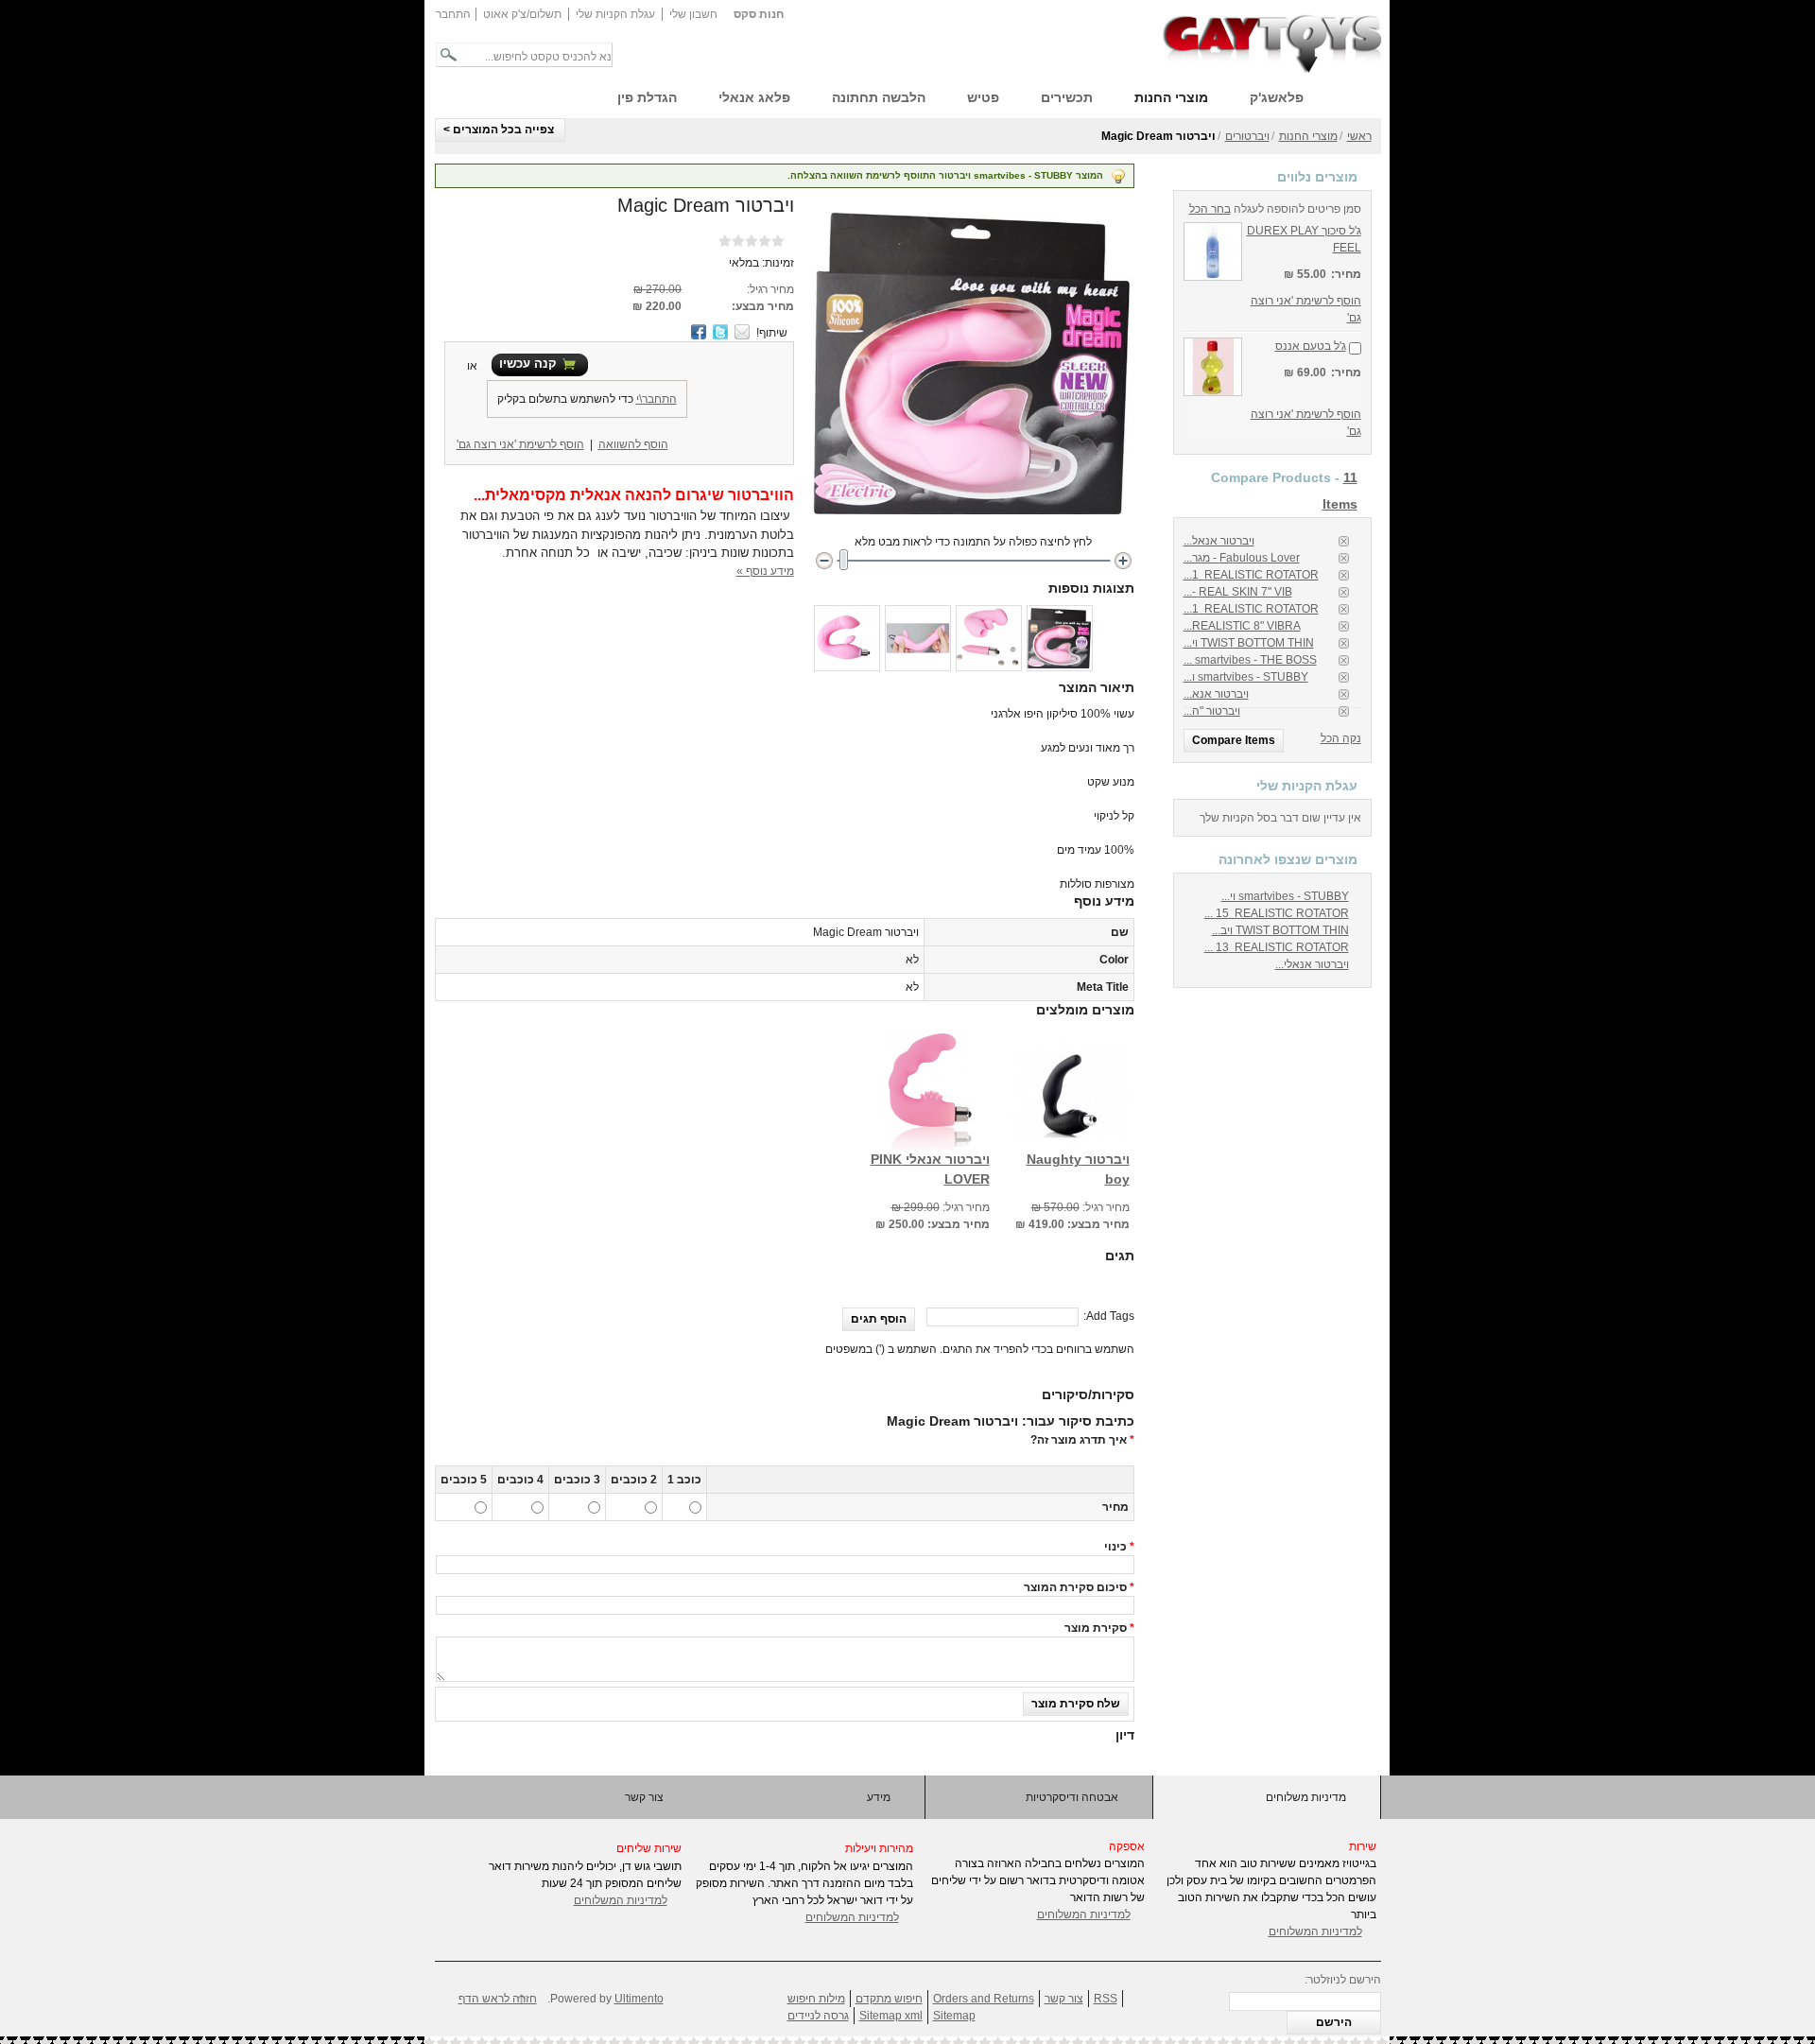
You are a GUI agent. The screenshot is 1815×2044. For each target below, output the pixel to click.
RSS (1106, 1999)
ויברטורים (1247, 136)
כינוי (1115, 1547)
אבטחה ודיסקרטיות (1072, 1797)
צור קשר (644, 1797)
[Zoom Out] (824, 560)
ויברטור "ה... (1212, 711)
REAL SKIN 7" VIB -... (1238, 592)
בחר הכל (1210, 209)
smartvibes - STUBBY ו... (1246, 677)
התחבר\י (657, 399)
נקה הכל (1341, 738)
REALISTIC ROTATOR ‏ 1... (1251, 575)
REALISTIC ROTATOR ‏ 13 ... (1277, 947)
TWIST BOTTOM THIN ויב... (1280, 930)
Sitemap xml (891, 2016)
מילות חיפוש (816, 1999)
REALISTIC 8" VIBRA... (1242, 626)
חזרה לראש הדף (498, 1999)
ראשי (1359, 136)
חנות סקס (759, 14)
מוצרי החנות (1308, 136)
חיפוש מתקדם (889, 1999)
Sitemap (954, 2016)
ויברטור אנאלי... (1312, 964)
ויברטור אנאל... (1219, 541)
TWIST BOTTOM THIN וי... (1249, 643)
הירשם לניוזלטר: (1343, 1980)
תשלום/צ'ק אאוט (522, 14)
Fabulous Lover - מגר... (1242, 558)
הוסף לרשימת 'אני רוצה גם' (520, 444)
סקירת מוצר (1096, 1628)
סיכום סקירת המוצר (1075, 1587)
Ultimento (639, 1999)
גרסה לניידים (818, 2016)
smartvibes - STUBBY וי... (1285, 896)
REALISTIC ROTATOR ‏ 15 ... (1277, 913)
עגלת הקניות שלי (615, 14)
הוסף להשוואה (633, 444)
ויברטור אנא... (1216, 694)
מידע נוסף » (765, 571)
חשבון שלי (693, 14)
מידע (879, 1797)
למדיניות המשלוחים (621, 1900)
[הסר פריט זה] (1344, 541)
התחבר (453, 14)
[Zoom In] (1123, 560)
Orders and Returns (984, 1999)
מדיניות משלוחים (1306, 1797)
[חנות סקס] (1272, 42)
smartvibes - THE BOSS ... (1250, 660)
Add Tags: (1109, 1316)
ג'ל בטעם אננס (1311, 346)
